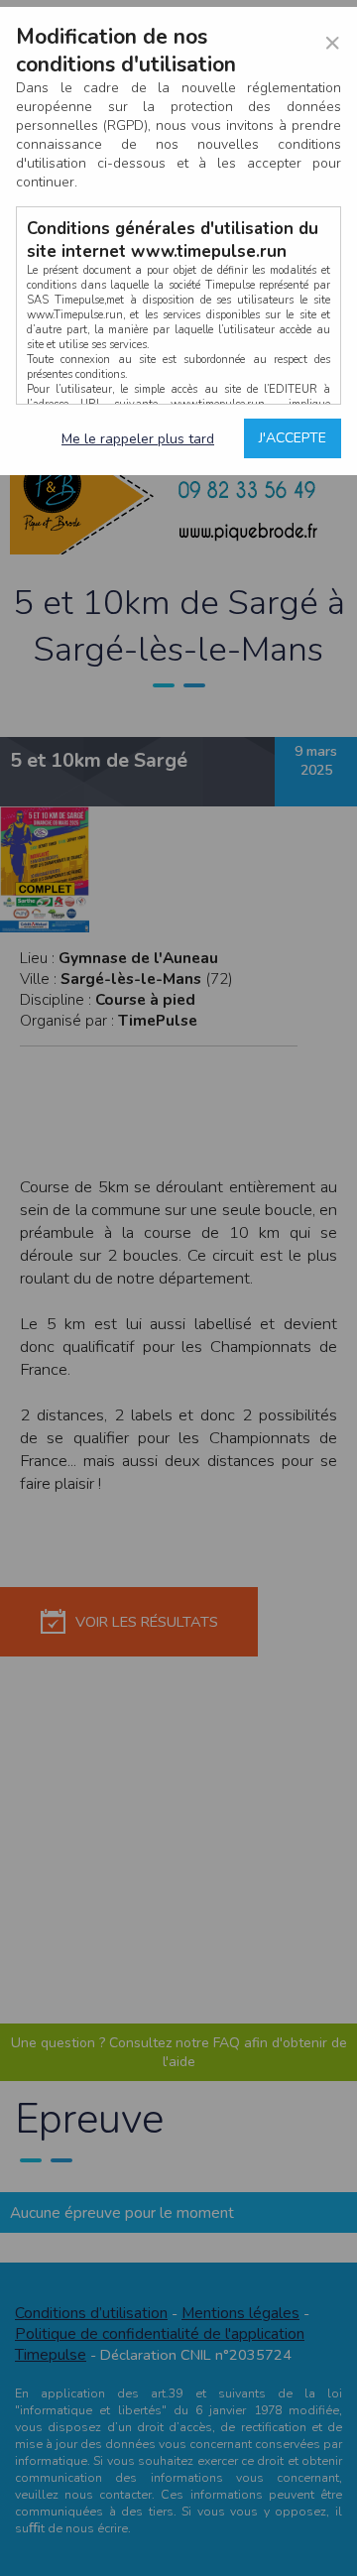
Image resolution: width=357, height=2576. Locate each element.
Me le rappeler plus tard (138, 439)
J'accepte (293, 438)
